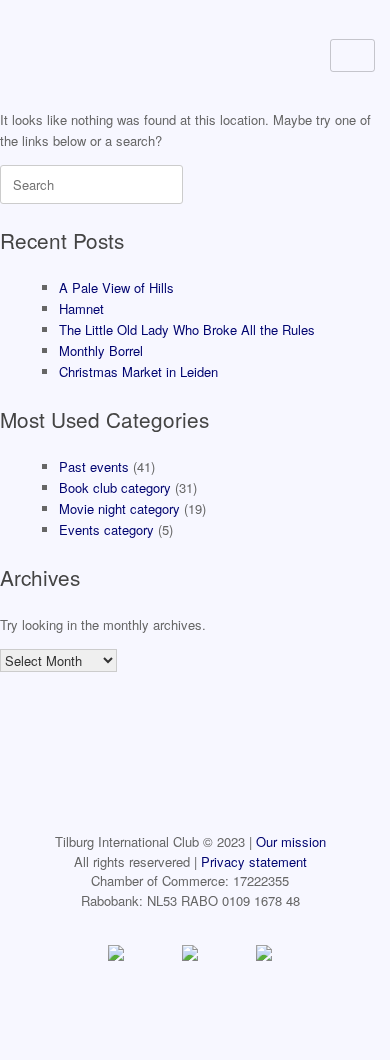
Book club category (115, 487)
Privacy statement (254, 861)
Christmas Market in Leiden (138, 371)
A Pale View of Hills (116, 287)
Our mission (291, 841)
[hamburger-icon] (352, 55)
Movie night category (119, 508)
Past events (94, 466)
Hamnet (81, 308)
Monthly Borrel (101, 350)
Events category (106, 529)
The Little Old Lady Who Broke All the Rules (187, 329)
